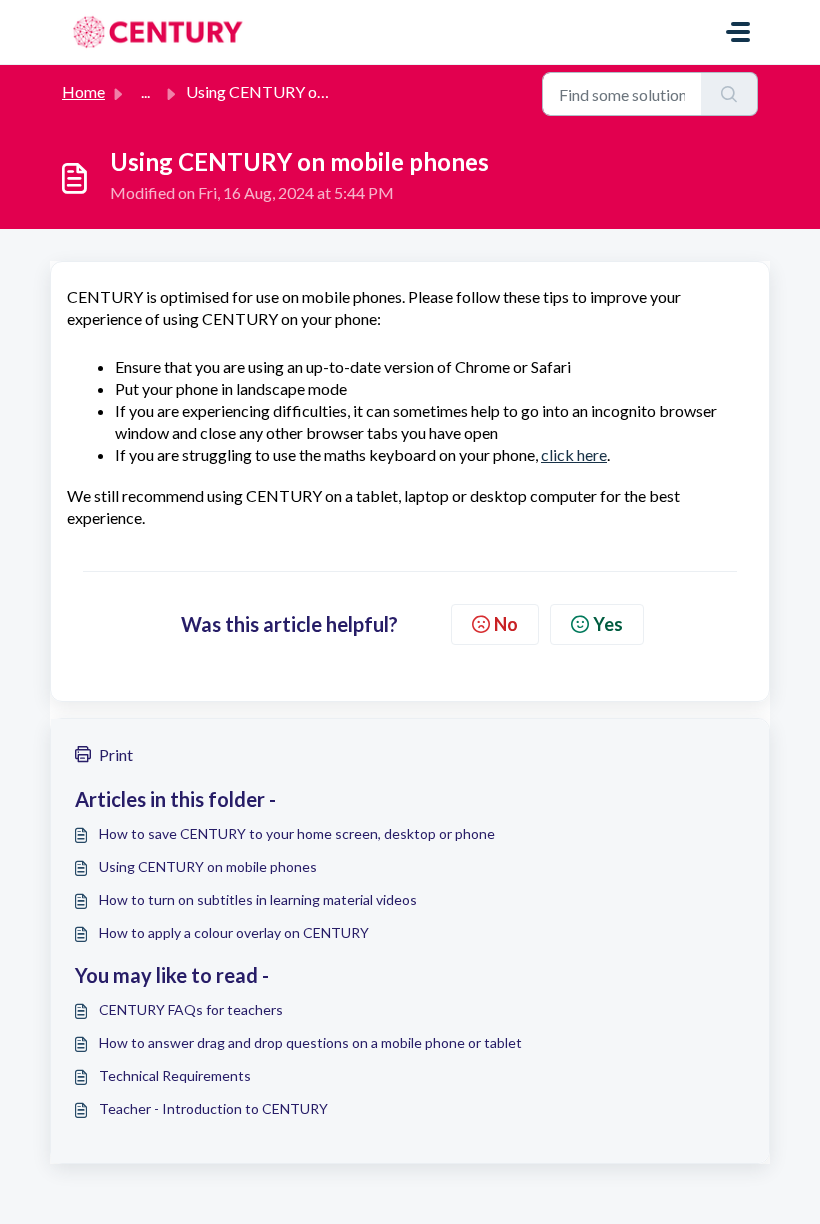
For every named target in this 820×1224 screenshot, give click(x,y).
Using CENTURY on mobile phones (208, 866)
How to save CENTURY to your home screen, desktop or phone (297, 833)
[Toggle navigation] (738, 32)
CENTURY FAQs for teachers (191, 1009)
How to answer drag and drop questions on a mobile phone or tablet (310, 1042)
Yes (608, 624)
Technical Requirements (175, 1075)
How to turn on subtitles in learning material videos (258, 899)
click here (574, 454)
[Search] (729, 94)
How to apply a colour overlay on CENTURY (234, 932)
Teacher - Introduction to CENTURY (213, 1108)
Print (116, 754)
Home (83, 91)
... (145, 91)
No (506, 624)
